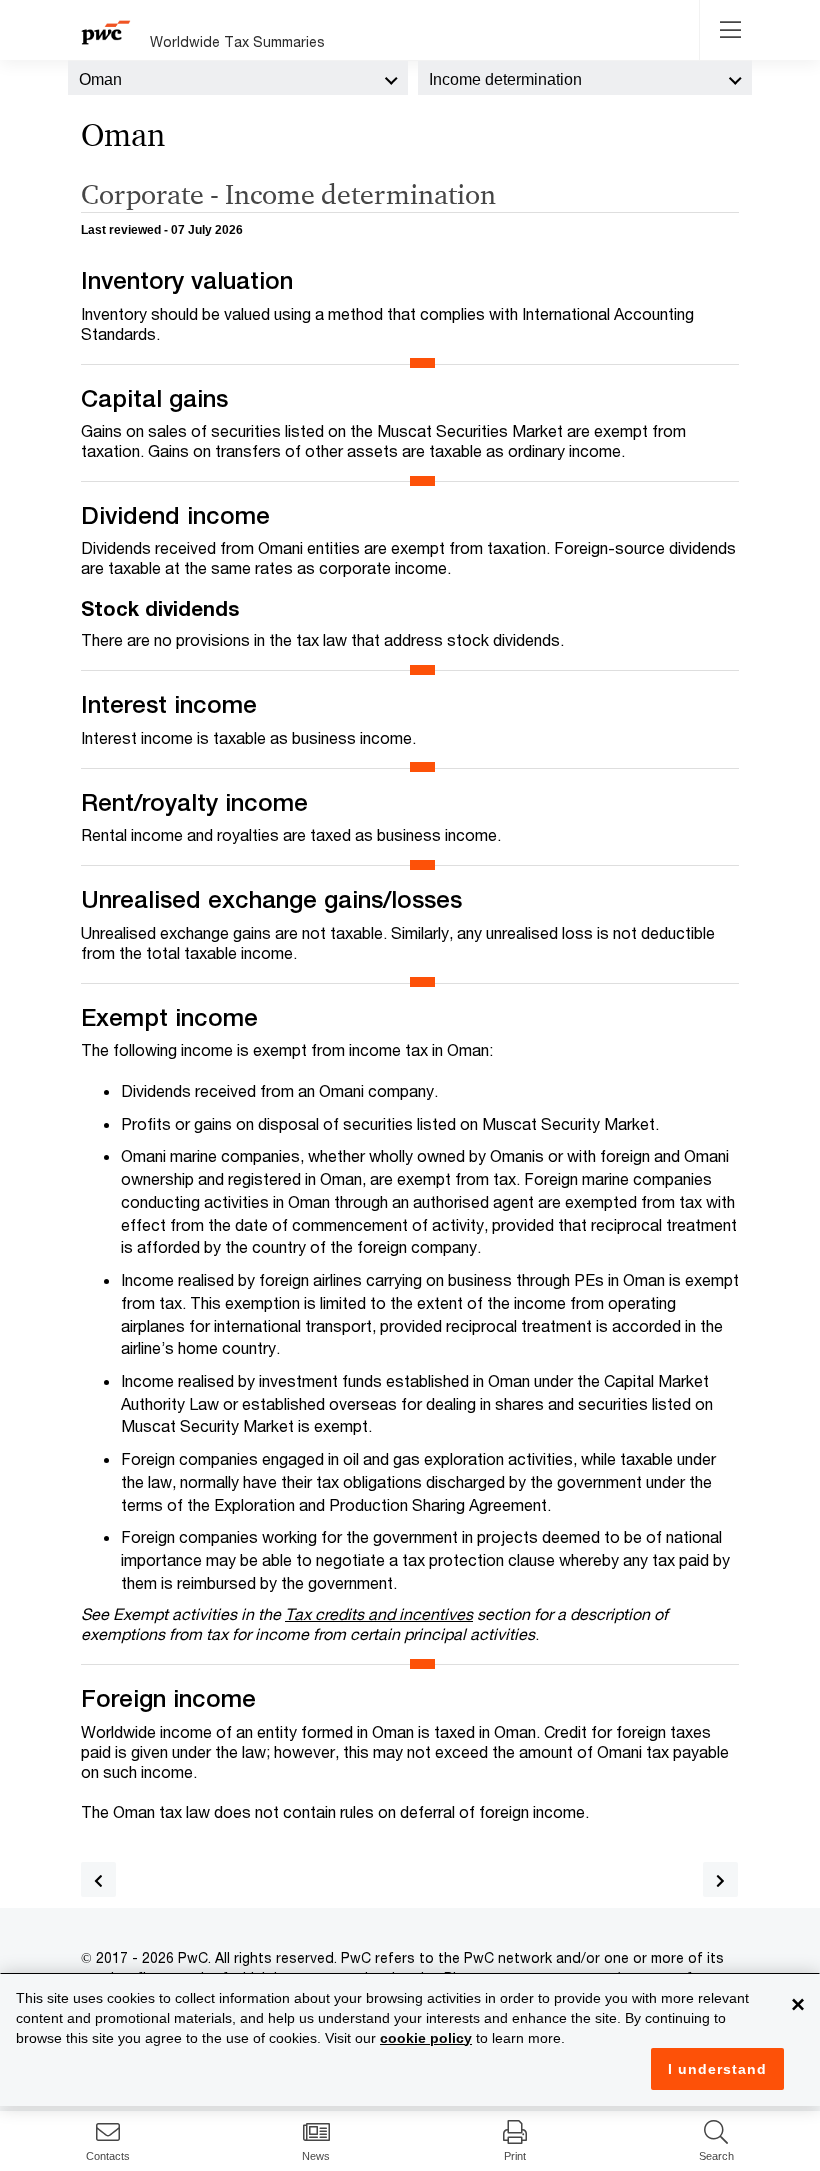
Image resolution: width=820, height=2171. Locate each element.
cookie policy (426, 2038)
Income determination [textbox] (505, 79)
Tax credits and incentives (379, 1613)
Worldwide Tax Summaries (237, 41)
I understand (717, 2069)
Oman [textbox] (100, 79)
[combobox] (238, 78)
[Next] (720, 1879)
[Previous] (98, 1879)
